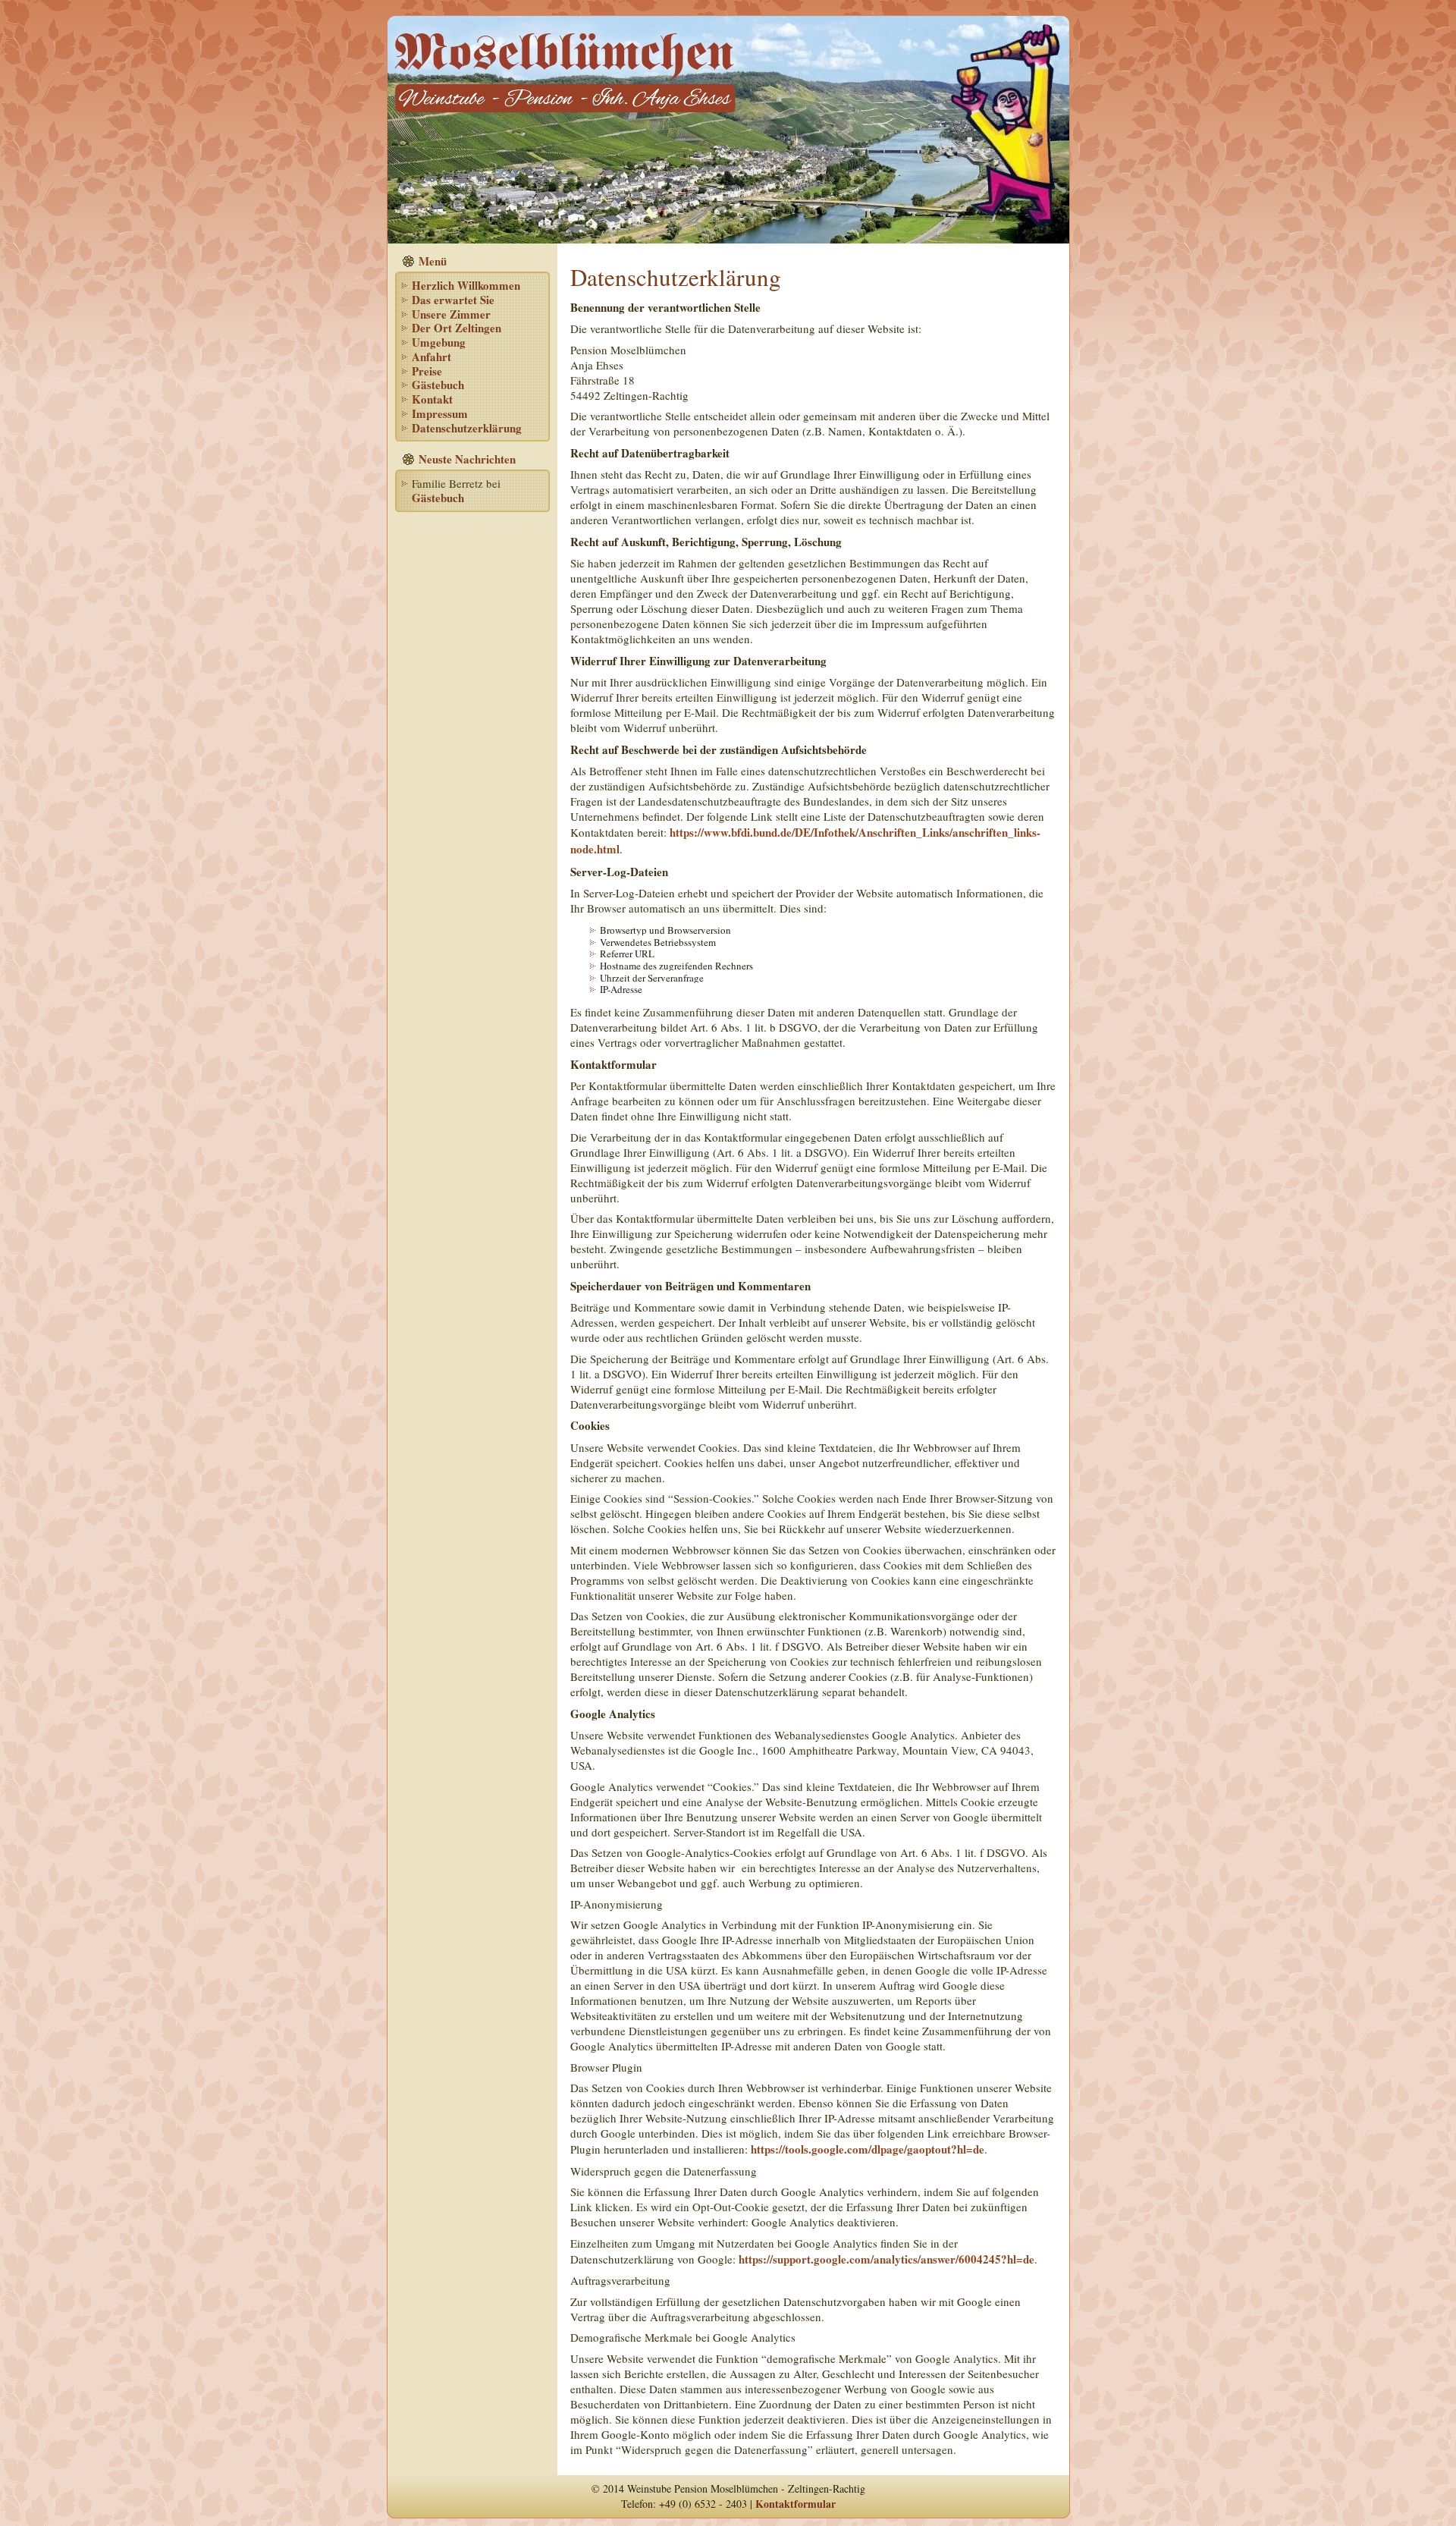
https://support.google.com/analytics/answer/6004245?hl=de (886, 2259)
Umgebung (439, 342)
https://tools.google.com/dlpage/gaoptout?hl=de (868, 2149)
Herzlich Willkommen (466, 285)
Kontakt (432, 399)
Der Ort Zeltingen (457, 328)
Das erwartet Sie (453, 300)
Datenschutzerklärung (467, 428)
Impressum (440, 413)
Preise (427, 371)
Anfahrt (431, 357)
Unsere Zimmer (451, 314)
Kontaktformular (795, 2504)
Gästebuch (438, 385)
